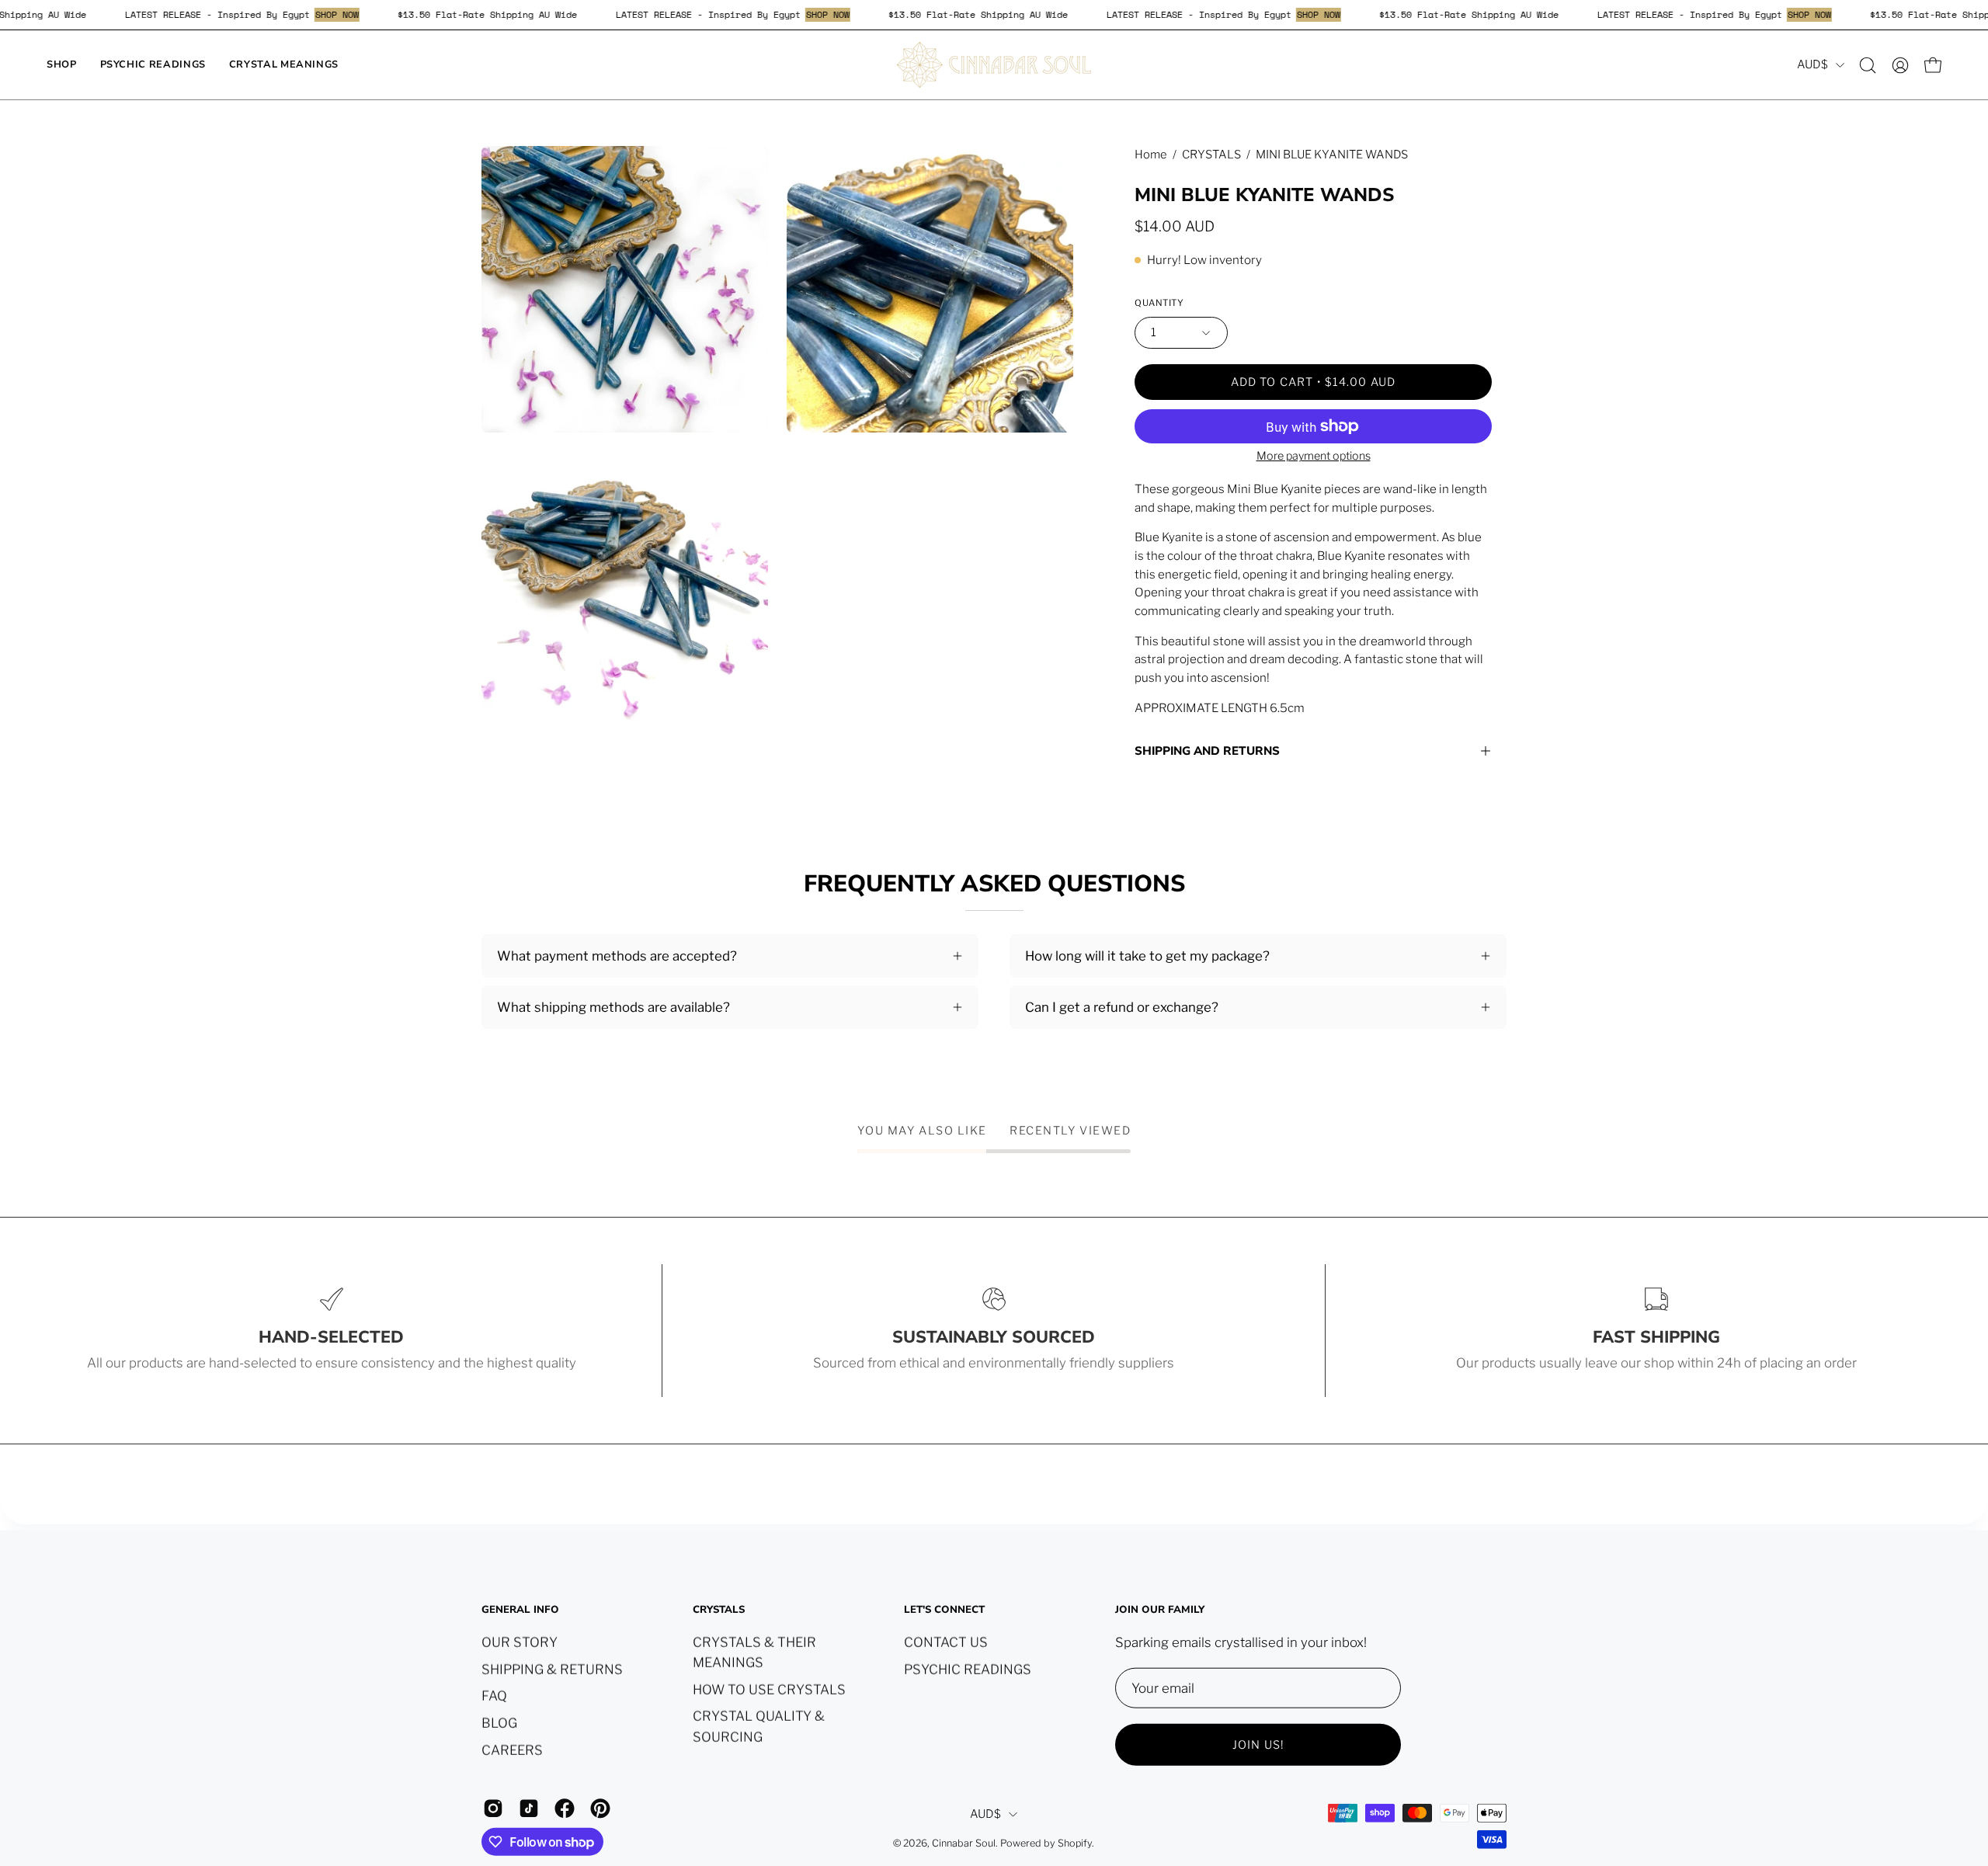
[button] (1868, 65)
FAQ (494, 1695)
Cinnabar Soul (964, 1843)
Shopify (1075, 1843)
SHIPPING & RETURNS (552, 1669)
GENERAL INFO (520, 1610)
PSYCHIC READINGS (968, 1669)
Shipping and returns (1207, 751)
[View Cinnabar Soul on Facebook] (565, 1808)
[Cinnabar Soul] (994, 65)
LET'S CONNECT (944, 1610)
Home (1151, 155)
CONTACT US (946, 1642)
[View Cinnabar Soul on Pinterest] (600, 1808)
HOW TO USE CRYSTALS (769, 1689)
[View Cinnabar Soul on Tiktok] (529, 1808)
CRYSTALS (1211, 155)
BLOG (499, 1722)
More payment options (1314, 456)
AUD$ (1812, 64)
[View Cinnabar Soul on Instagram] (493, 1808)
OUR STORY (520, 1642)
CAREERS (512, 1750)
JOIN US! (1258, 1744)
